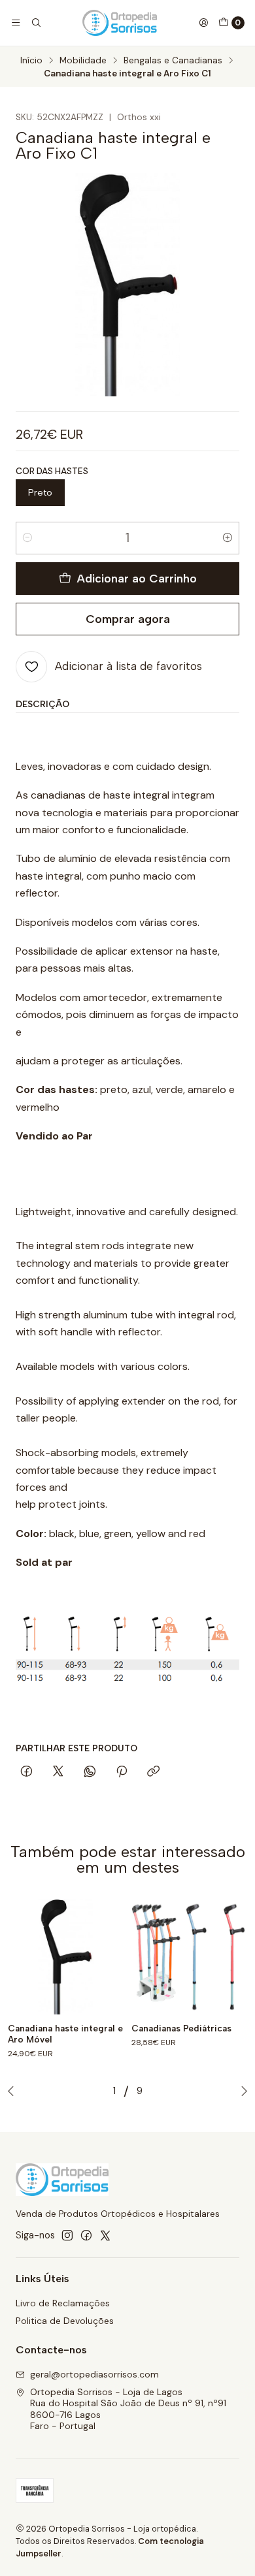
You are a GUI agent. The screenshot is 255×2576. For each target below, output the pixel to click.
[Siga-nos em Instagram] (67, 2235)
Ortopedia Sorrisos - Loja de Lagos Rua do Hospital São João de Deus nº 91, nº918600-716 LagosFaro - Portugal (128, 2409)
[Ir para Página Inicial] (120, 23)
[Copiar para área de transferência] (153, 1772)
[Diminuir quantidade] (27, 538)
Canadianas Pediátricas (181, 2028)
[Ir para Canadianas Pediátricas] (189, 1957)
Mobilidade (83, 61)
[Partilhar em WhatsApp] (90, 1772)
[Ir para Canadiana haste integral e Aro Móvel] (66, 1957)
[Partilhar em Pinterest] (122, 1772)
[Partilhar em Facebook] (26, 1772)
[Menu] (16, 23)
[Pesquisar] (35, 23)
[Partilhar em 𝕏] (58, 1772)
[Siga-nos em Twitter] (105, 2235)
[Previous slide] (14, 2091)
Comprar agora (128, 619)
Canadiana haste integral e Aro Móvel (65, 2034)
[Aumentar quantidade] (228, 538)
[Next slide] (241, 2091)
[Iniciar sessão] (203, 23)
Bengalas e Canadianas (173, 61)
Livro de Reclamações (63, 2303)
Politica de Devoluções (65, 2321)
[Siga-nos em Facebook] (86, 2235)
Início (31, 61)
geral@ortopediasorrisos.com (94, 2374)
